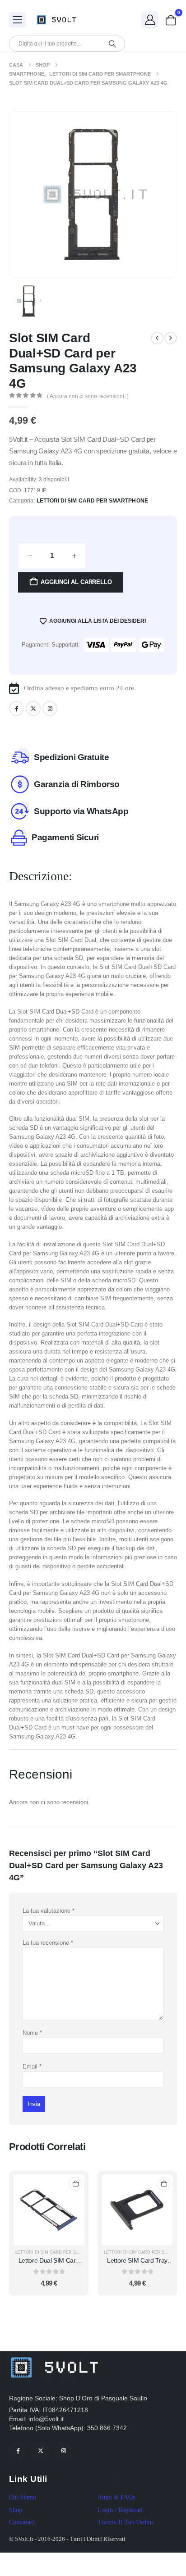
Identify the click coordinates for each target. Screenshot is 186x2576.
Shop (16, 2510)
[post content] (49, 2210)
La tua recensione (48, 1943)
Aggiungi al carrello (76, 582)
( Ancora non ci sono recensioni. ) (88, 396)
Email (32, 2067)
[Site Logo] (59, 20)
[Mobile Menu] (17, 20)
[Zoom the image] (54, 2356)
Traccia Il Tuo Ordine (126, 2522)
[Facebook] (16, 709)
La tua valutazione (49, 1911)
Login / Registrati (120, 2510)
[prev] (157, 338)
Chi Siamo (23, 2497)
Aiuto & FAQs (116, 2497)
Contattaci (22, 2522)
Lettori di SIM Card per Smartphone (92, 501)
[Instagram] (50, 709)
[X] (33, 709)
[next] (171, 338)
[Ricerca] (112, 44)
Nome (32, 2033)
